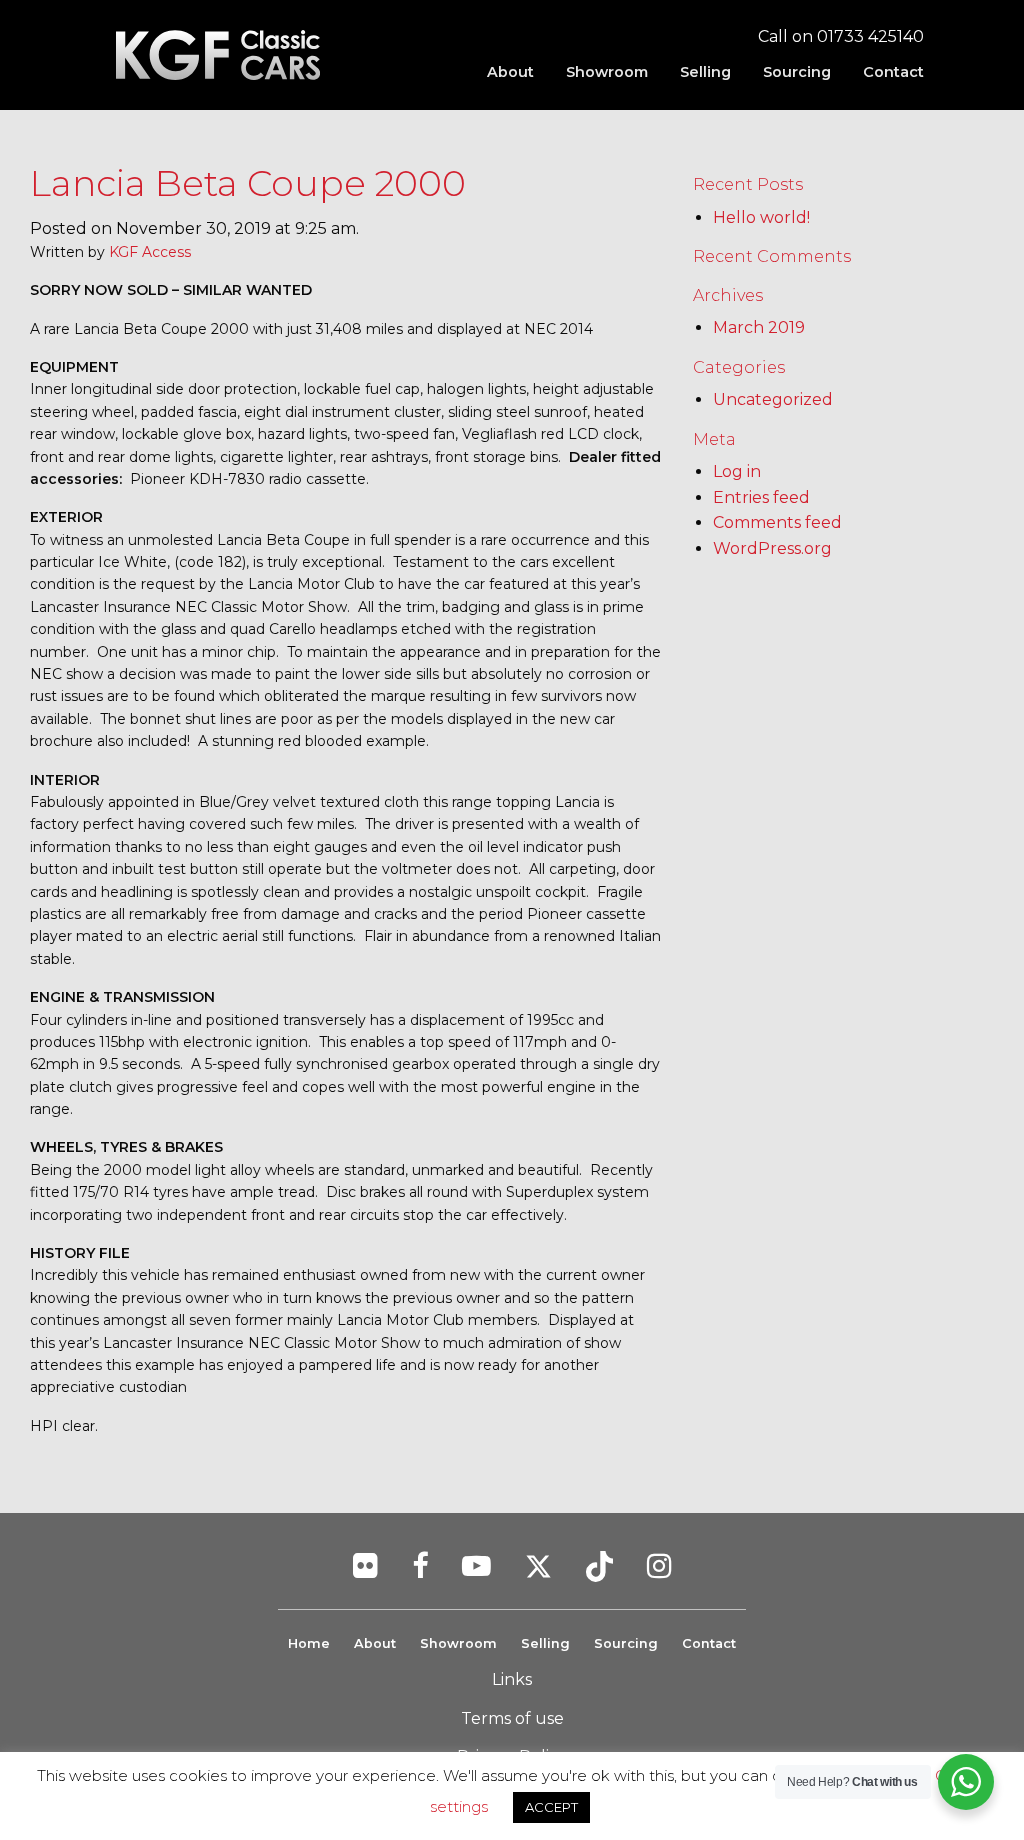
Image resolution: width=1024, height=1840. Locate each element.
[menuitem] (510, 72)
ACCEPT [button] (551, 1807)
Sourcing (797, 72)
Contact (893, 72)
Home (309, 1643)
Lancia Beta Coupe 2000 (248, 183)
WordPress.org (772, 548)
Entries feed (761, 497)
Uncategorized (773, 399)
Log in (737, 471)
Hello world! (761, 217)
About (510, 72)
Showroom (607, 72)
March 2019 (759, 327)
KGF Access (150, 252)
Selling (705, 72)
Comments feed (777, 522)
